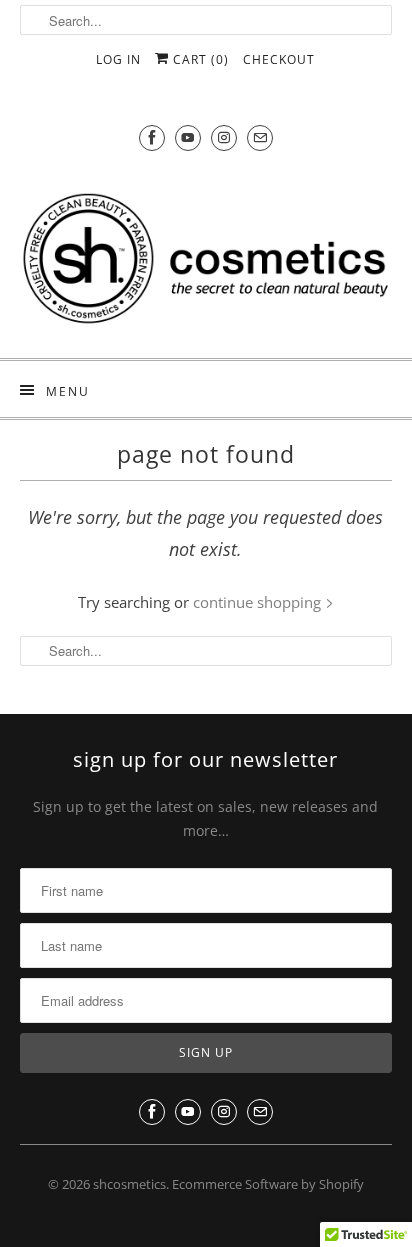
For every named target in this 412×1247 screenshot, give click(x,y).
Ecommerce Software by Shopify (268, 1184)
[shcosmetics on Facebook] (152, 137)
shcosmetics (129, 1184)
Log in (118, 59)
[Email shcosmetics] (260, 137)
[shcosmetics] (205, 256)
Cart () (199, 59)
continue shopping (259, 602)
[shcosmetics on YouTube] (188, 137)
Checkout (279, 59)
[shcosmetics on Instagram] (224, 137)
